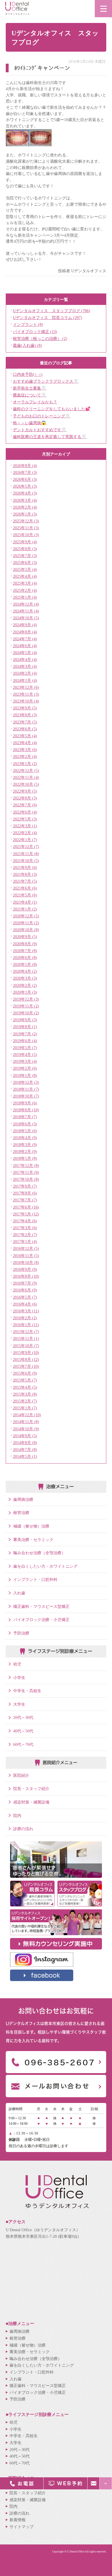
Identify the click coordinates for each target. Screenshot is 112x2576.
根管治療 (21, 1513)
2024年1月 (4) (25, 680)
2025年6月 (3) (25, 563)
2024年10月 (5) (26, 618)
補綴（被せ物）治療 (31, 1526)
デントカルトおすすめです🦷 (40, 430)
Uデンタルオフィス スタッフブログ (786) (52, 311)
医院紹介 (21, 1775)
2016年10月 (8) (26, 1262)
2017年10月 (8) (26, 1179)
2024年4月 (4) (25, 659)
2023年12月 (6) (26, 687)
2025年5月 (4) (25, 569)
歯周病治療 (23, 1499)
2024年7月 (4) (25, 639)
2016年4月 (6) (25, 1304)
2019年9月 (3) (25, 1020)
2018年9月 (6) (25, 1103)
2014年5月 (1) (25, 1456)
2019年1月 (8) (25, 1075)
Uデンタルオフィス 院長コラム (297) (48, 318)
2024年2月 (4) (25, 673)
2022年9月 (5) (25, 791)
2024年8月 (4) (25, 632)
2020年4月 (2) (25, 971)
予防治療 (21, 1633)
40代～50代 (23, 1731)
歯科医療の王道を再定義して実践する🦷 (50, 437)
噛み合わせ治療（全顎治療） (39, 1553)
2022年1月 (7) (25, 840)
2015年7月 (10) (26, 1366)
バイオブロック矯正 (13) (35, 332)
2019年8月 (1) (25, 1027)
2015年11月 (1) (26, 1338)
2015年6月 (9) (25, 1373)
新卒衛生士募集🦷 (30, 388)
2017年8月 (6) (25, 1193)
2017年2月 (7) (25, 1235)
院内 (17, 1816)
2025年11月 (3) (26, 528)
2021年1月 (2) (25, 909)
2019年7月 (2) (25, 1034)
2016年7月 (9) (25, 1283)
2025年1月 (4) (25, 597)
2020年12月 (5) (26, 916)
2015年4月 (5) (25, 1387)
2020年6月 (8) (25, 958)
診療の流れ (23, 1829)
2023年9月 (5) (25, 708)
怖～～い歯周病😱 (30, 423)
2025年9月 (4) (25, 542)
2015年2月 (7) (25, 1401)
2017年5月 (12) (26, 1214)
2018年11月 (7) (26, 1089)
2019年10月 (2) (26, 1013)
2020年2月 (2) (25, 985)
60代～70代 (23, 1744)
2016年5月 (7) (25, 1297)
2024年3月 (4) (25, 666)
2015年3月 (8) (25, 1394)
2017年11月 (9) (26, 1172)
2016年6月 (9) (25, 1290)
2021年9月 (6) (25, 867)
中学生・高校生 (27, 1691)
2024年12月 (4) (26, 604)
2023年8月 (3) (25, 715)
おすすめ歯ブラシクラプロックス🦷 (46, 381)
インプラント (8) (28, 324)
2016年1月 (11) (26, 1325)
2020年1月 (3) (25, 992)
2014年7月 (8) (25, 1450)
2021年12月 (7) (26, 847)
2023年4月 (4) (25, 743)
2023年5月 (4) (25, 736)
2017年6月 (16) (26, 1207)
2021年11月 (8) (26, 854)
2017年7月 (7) (25, 1200)
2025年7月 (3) (25, 556)
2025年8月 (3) (25, 549)
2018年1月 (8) (25, 1158)
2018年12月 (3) (26, 1082)
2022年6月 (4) (25, 812)
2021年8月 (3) (25, 874)
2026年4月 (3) (25, 493)
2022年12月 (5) (26, 771)
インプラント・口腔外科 (35, 1579)
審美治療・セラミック (33, 1540)
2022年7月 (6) (25, 805)
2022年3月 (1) (25, 826)
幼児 (17, 1664)
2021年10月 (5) (26, 861)
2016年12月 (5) (26, 1248)
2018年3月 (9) (25, 1145)
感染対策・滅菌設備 (31, 1802)
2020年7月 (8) (25, 951)
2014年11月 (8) (26, 1422)
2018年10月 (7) (26, 1096)
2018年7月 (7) (25, 1117)
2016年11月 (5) (26, 1256)
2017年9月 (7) (25, 1186)
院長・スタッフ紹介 (31, 1789)
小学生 (19, 1678)
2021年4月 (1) (25, 902)
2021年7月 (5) (25, 881)
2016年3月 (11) (26, 1311)
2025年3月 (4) (25, 583)
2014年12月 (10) (27, 1415)
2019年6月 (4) (25, 1041)
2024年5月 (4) (25, 653)
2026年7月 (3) (25, 472)
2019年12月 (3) (26, 999)
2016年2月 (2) (25, 1318)
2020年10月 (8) (26, 930)
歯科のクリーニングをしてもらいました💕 (52, 409)
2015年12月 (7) (26, 1332)
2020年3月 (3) (25, 978)
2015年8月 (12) (26, 1359)
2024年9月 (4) (25, 625)
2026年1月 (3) (25, 514)
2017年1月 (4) (25, 1242)
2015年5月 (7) (25, 1380)
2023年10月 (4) (26, 701)
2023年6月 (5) (25, 729)
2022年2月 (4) (25, 833)
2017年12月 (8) (26, 1166)
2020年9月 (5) (25, 937)
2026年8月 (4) (25, 466)
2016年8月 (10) (26, 1276)
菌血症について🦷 (30, 395)
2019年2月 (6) (25, 1068)
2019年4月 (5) (25, 1054)
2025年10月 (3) (26, 535)
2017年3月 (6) (25, 1228)
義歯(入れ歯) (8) (27, 345)
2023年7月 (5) (25, 722)
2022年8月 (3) (25, 798)
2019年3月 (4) (25, 1061)
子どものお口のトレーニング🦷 (42, 416)
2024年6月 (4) (25, 646)
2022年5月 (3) (25, 819)
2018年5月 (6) (25, 1131)
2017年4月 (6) (25, 1221)
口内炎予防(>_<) (28, 374)
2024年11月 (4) (26, 611)
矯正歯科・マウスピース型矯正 (41, 1606)
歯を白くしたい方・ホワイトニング (45, 1566)
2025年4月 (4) (25, 576)
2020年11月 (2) (26, 923)
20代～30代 (23, 1717)
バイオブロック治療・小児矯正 (41, 1620)
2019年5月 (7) (25, 1048)
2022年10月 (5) (26, 784)
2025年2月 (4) (25, 590)
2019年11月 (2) (26, 1006)
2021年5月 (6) (25, 895)
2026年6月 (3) (25, 479)
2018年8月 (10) (26, 1110)
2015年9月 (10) (26, 1353)
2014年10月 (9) (26, 1429)
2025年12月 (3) (26, 521)
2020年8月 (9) (25, 944)
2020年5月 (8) (25, 964)
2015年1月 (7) (25, 1408)
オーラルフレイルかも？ (35, 402)
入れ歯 (19, 1593)
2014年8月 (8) (25, 1443)
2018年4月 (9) (25, 1138)
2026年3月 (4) (25, 500)
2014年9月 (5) (25, 1436)
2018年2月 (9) (25, 1151)
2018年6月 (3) (25, 1124)
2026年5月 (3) (25, 486)
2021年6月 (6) (25, 888)
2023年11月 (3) (26, 694)
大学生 (19, 1704)
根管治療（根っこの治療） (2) (40, 338)
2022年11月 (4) (26, 777)
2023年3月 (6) (25, 750)
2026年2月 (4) (25, 507)
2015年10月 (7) (26, 1346)
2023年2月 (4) (25, 756)
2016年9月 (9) (25, 1269)
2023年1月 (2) (25, 764)
